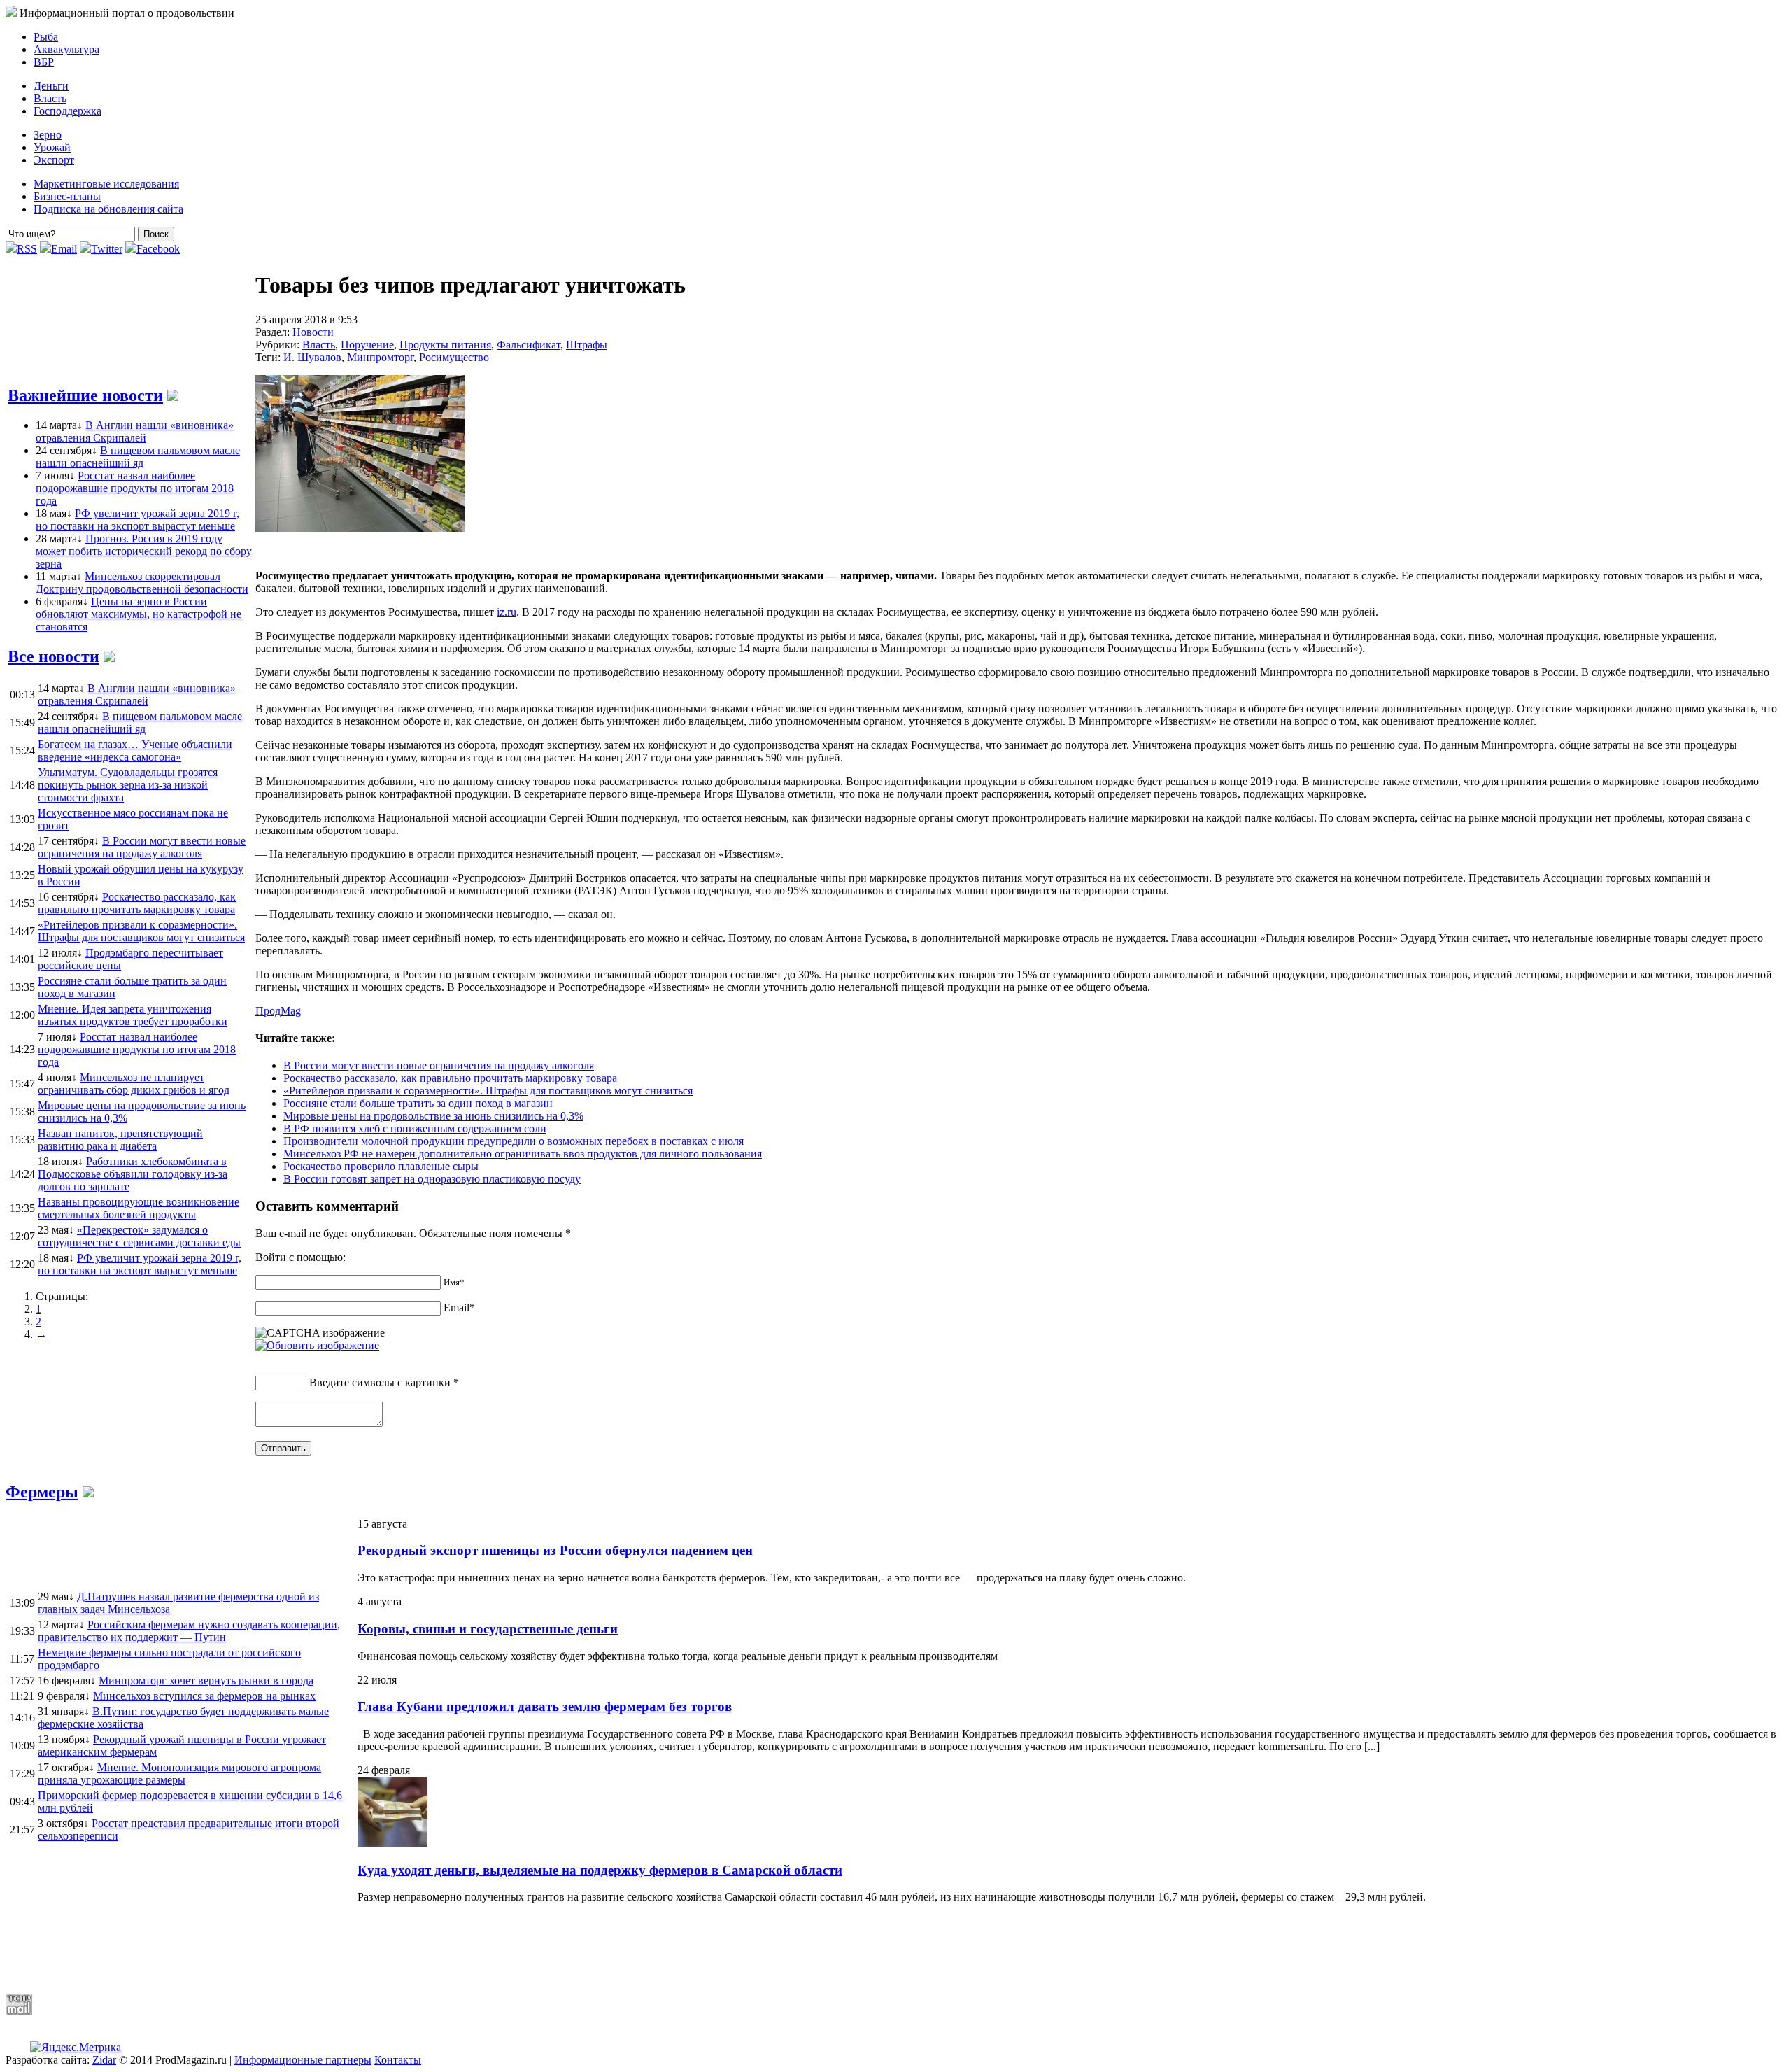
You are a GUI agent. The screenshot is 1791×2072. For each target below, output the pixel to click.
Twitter (107, 249)
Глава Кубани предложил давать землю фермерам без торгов (545, 1706)
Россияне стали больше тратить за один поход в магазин (418, 1103)
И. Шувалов (312, 357)
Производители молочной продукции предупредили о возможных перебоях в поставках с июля (514, 1141)
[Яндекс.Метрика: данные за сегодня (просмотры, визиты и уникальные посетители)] (76, 2048)
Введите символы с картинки (380, 1382)
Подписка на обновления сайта (108, 209)
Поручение (367, 345)
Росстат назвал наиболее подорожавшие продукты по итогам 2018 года (135, 488)
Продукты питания (445, 345)
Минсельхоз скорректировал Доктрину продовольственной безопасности (142, 583)
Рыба (46, 37)
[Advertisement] (345, 1948)
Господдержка (68, 111)
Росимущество (454, 357)
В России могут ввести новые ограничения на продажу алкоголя (439, 1065)
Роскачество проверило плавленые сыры (381, 1166)
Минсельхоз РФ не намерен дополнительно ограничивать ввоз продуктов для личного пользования (523, 1154)
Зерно (48, 135)
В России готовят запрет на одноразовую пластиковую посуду (432, 1179)
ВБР (44, 62)
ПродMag (278, 1011)
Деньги (51, 86)
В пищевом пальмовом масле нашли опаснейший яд (138, 457)
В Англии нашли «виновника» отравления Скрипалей (135, 431)
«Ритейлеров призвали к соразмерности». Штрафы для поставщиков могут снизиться (488, 1091)
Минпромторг (380, 357)
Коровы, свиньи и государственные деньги (488, 1629)
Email (64, 249)
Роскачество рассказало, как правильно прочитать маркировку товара (450, 1078)
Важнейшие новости (85, 395)
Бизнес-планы (67, 196)
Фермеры (42, 1492)
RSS (27, 249)
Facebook (158, 249)
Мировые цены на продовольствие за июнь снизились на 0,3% (433, 1116)
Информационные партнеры (303, 2060)
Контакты (398, 2060)
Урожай (52, 147)
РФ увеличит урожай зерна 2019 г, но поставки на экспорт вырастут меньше (137, 520)
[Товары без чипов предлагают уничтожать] (360, 528)
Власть (50, 98)
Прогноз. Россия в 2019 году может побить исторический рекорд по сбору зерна (144, 551)
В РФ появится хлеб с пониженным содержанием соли (415, 1128)
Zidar (104, 2060)
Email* (459, 1308)
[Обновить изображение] (317, 1345)
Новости (313, 332)
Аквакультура (66, 49)
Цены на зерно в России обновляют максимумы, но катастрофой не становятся (139, 614)
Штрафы (587, 345)
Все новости (54, 656)
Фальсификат (529, 345)
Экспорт (54, 160)
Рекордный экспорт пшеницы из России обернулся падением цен (555, 1550)
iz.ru (507, 612)
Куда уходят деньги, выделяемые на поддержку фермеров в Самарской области (600, 1870)
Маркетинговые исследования (106, 184)
